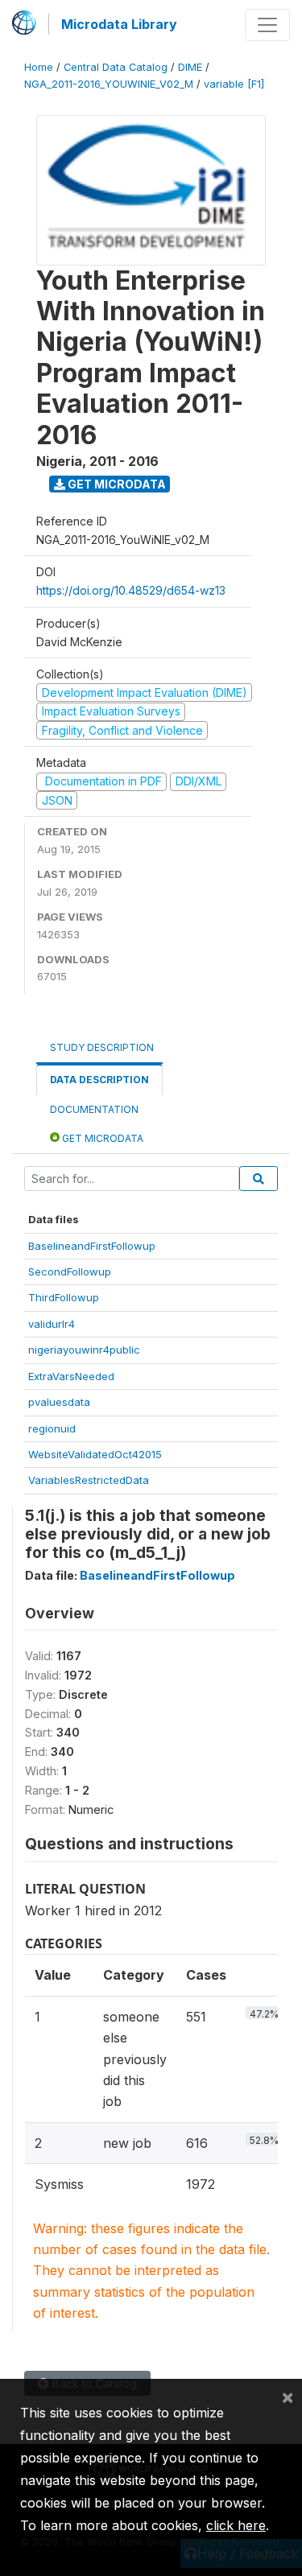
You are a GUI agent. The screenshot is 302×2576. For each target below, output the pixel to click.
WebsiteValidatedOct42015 (95, 1454)
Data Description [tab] (99, 1080)
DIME (190, 67)
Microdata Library (119, 24)
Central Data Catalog (116, 67)
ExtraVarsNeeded (71, 1376)
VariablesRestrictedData (89, 1480)
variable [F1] (234, 84)
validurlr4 (52, 1324)
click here (236, 2525)
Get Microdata (116, 484)
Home (39, 67)
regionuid (52, 1428)
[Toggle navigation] (267, 25)
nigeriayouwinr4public (84, 1350)
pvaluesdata (59, 1402)
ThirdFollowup (64, 1297)
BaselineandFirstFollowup (92, 1246)
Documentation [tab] (94, 1109)
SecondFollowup (70, 1272)
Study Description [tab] (102, 1047)
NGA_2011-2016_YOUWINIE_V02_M (109, 84)
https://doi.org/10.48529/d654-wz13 (131, 590)
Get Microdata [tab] (101, 1138)
